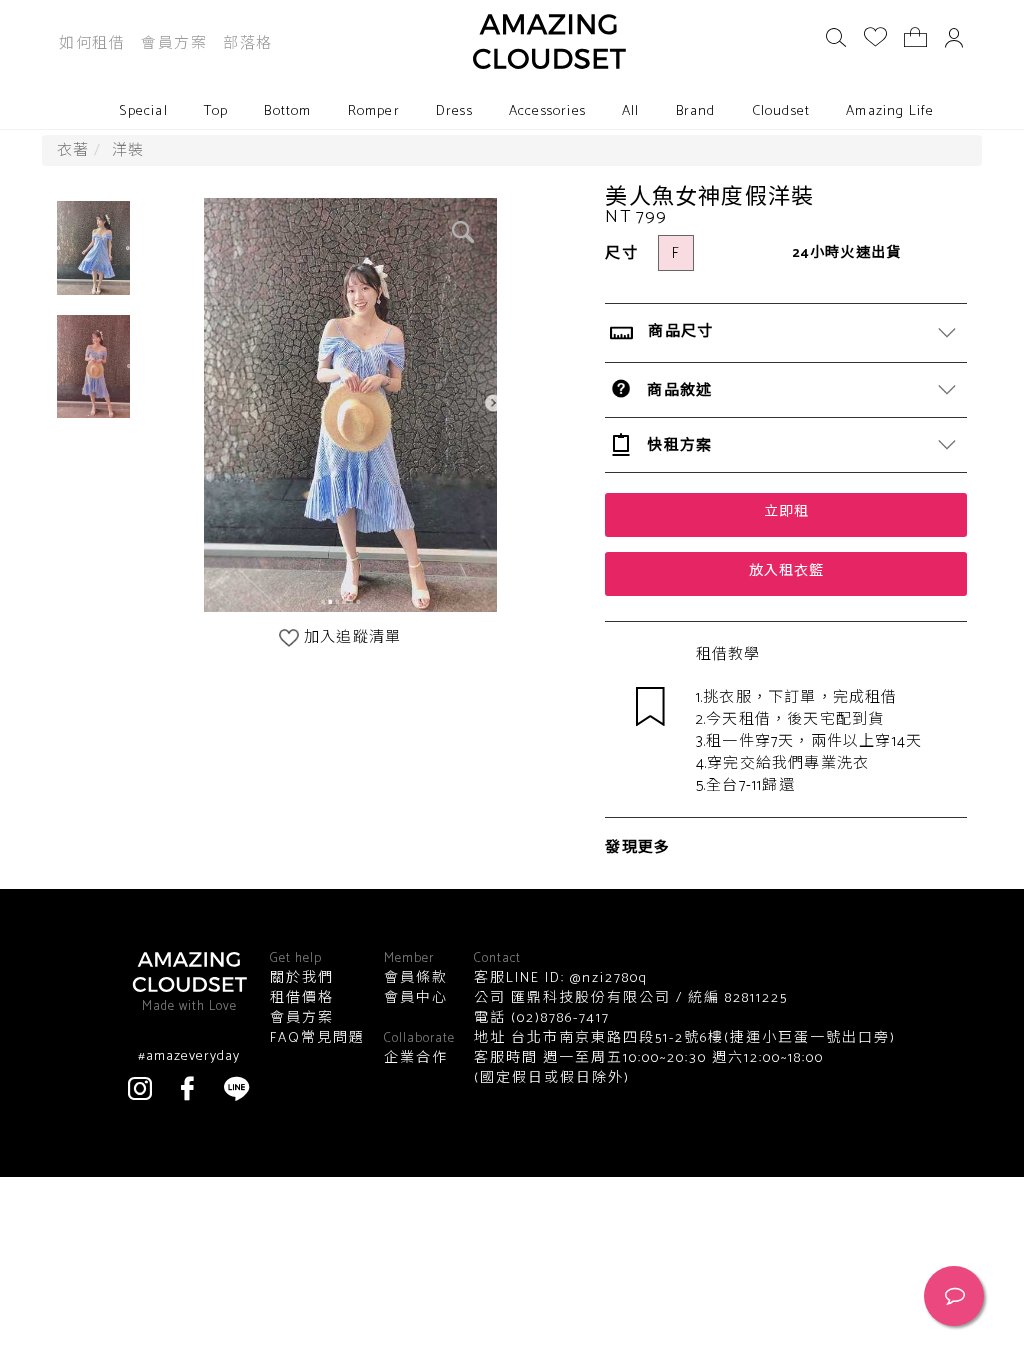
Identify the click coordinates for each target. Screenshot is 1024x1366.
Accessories (547, 111)
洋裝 (128, 150)
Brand (696, 111)
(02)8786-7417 (558, 1018)
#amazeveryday (189, 1057)
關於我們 (302, 979)
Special (143, 111)
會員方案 (174, 43)
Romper (374, 111)
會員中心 (416, 999)
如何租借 (92, 43)
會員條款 (416, 979)
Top (216, 111)
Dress (454, 111)
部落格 (248, 43)
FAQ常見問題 (317, 1039)
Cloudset (781, 111)
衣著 (73, 150)
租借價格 (302, 999)
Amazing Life (890, 111)
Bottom (287, 111)
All (631, 111)
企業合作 (416, 1059)
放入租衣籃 (786, 571)
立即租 (786, 512)
